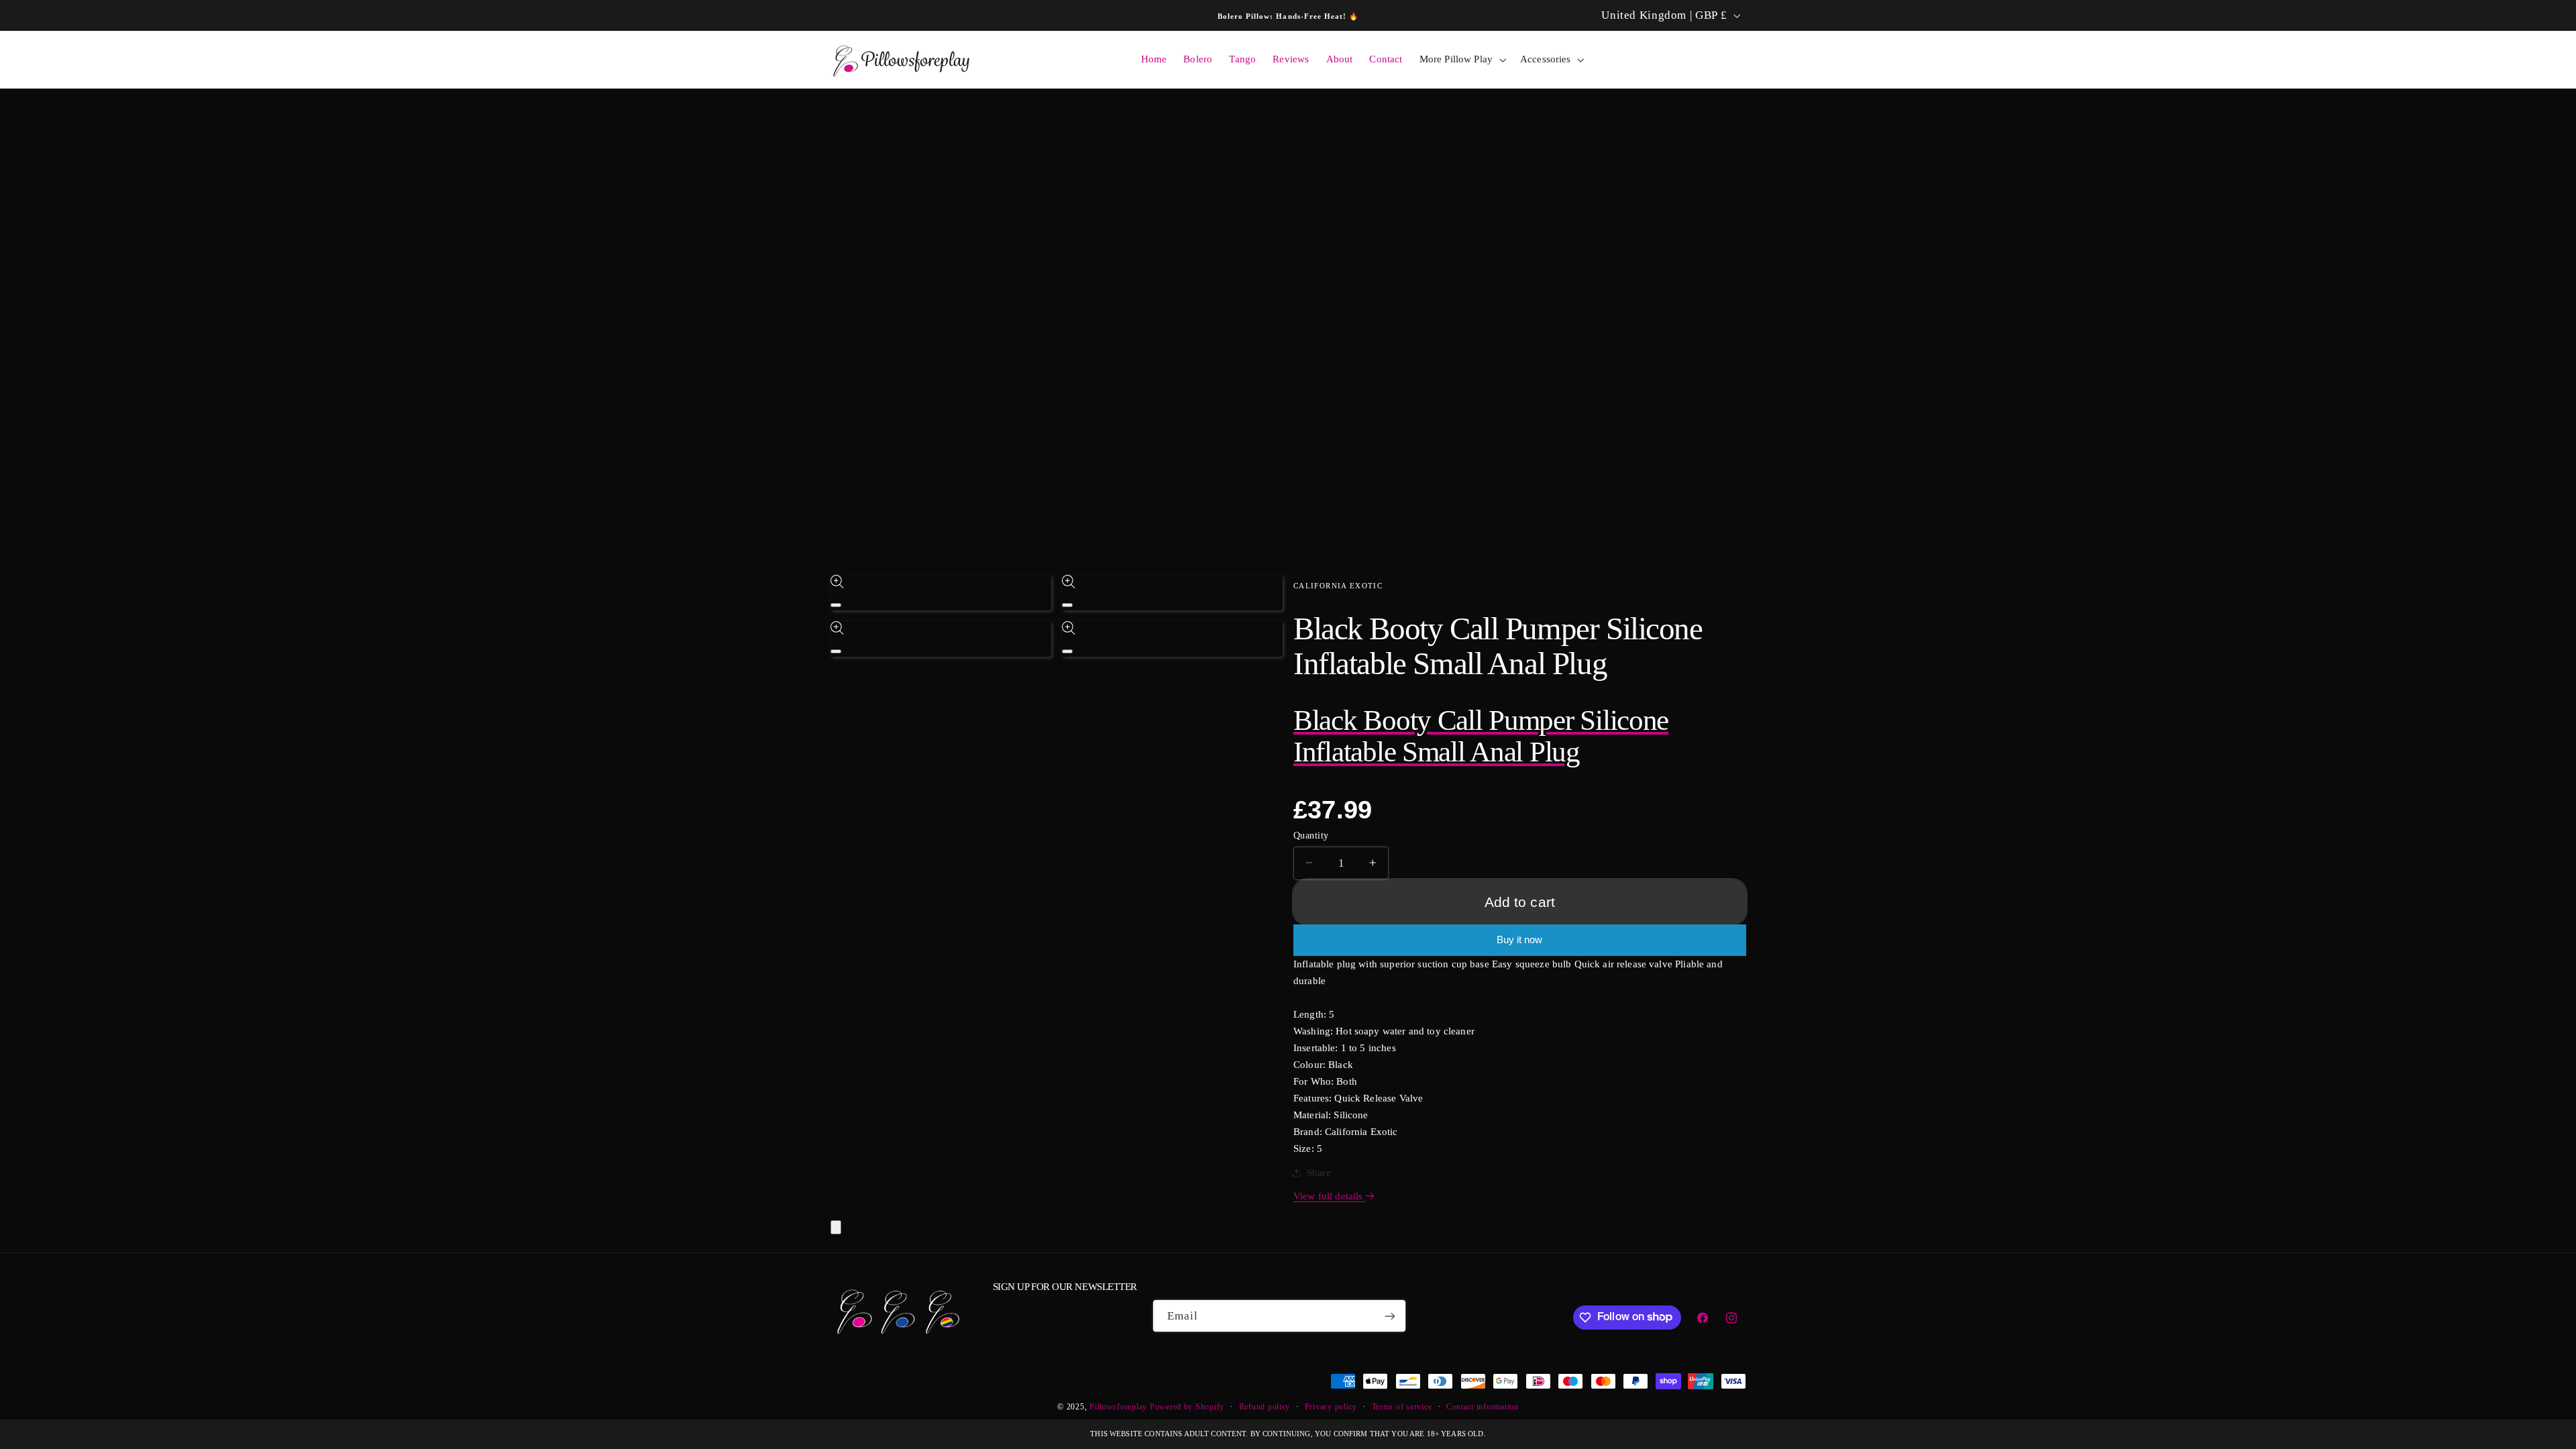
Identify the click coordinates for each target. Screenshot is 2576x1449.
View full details (1330, 1196)
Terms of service (1402, 1407)
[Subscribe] (1390, 1316)
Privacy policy (1331, 1407)
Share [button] (1319, 1173)
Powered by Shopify (1187, 1407)
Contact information (1483, 1407)
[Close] (836, 1227)
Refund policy (1265, 1407)
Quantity (1311, 835)
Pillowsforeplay (1118, 1407)
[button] (1461, 60)
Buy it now (1519, 940)
